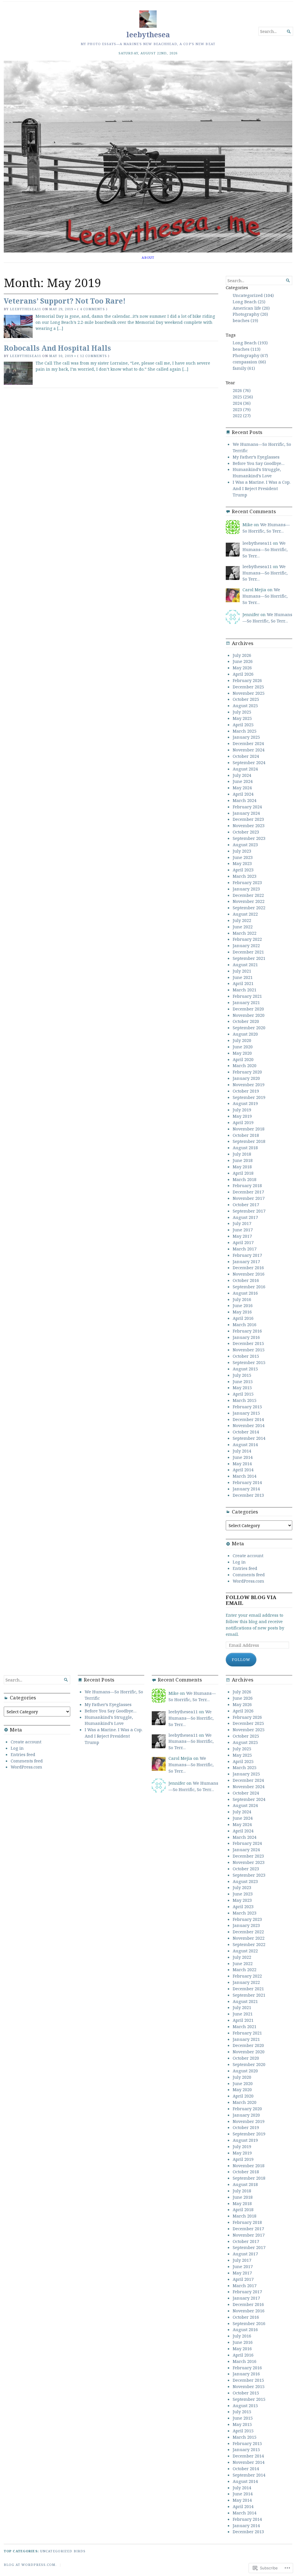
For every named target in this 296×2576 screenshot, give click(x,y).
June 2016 (243, 1305)
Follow (241, 1660)
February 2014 (247, 1482)
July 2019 (242, 1110)
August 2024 (245, 769)
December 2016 (248, 1267)
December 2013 (248, 1495)
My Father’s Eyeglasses (256, 457)
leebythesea (148, 35)
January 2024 (246, 813)
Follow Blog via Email (251, 1600)
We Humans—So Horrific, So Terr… (266, 528)
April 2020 (243, 1059)
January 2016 (246, 1337)
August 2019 (245, 1103)
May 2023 (242, 863)
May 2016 (242, 1312)
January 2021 (246, 1002)
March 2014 (245, 1476)
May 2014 (242, 1463)
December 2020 (248, 1009)
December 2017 (248, 1192)
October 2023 (246, 832)
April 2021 (243, 983)
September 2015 (249, 1362)
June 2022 (243, 927)
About (148, 257)
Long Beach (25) (249, 302)
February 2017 (247, 1255)
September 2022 (249, 908)
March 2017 (245, 1249)
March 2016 (245, 1324)
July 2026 (242, 655)
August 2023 (245, 845)
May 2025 (242, 718)
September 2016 (249, 1287)
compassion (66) (249, 362)
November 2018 (249, 1129)
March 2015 (245, 1400)
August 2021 (245, 964)
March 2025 (245, 731)
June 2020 (243, 1047)
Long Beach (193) (250, 343)
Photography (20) (250, 314)
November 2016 (249, 1274)
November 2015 (249, 1350)
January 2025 (246, 737)
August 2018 (245, 1147)
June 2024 (243, 781)
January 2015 (246, 1413)
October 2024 (246, 756)
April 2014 (243, 1470)
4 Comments (92, 309)
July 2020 (242, 1040)
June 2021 (243, 977)
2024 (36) (242, 403)
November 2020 (249, 1015)
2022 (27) (242, 415)
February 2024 (247, 807)
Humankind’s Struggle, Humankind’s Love (257, 472)
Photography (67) (250, 355)
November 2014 (249, 1425)
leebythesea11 (25, 309)
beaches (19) (245, 320)
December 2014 (248, 1419)
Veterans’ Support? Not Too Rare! (65, 301)
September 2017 (249, 1211)
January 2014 (246, 1489)
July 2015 (242, 1375)
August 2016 (245, 1293)
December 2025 (248, 687)
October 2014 (246, 1432)
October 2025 (246, 699)
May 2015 (242, 1387)
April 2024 (243, 794)
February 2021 (247, 996)
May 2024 (242, 788)
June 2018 (243, 1160)
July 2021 (242, 971)
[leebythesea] (148, 157)
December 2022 (248, 895)
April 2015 (243, 1394)
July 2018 (242, 1154)
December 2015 (248, 1343)
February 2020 (247, 1072)
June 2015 (243, 1381)
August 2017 (245, 1217)
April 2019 (243, 1122)
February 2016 (247, 1331)
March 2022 (245, 933)
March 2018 (245, 1179)
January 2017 (246, 1261)
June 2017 (243, 1230)
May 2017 (242, 1236)
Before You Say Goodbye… (259, 463)
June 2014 (243, 1457)
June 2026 (243, 661)
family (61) (244, 368)
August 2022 (245, 914)
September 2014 (249, 1438)
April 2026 (243, 674)
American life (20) (251, 308)
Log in (239, 1562)
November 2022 (249, 901)
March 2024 (245, 800)
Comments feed (249, 1575)
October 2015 (246, 1356)
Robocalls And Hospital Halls (57, 348)
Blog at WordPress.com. (30, 2565)
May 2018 (242, 1167)
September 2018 (249, 1141)
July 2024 (242, 775)
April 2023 (243, 870)
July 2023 (242, 851)
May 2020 (242, 1053)
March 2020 (245, 1065)
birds (80, 2551)
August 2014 (245, 1444)
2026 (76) (242, 390)
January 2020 (246, 1078)
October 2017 (246, 1204)
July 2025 (242, 712)
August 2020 (245, 1034)
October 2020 (246, 1021)
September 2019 (249, 1097)
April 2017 (243, 1242)
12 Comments (94, 356)
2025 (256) (243, 397)
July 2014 (242, 1451)
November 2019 (249, 1084)
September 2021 (249, 958)
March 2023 (245, 876)
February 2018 (247, 1185)
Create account (248, 1555)
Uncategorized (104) (253, 295)
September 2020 (249, 1028)
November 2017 (249, 1198)
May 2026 (242, 668)
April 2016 (243, 1318)
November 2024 (249, 750)
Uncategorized (56, 2551)
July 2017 (242, 1223)
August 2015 (245, 1369)
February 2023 (247, 882)
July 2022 (242, 920)
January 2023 (246, 889)
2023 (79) (242, 409)
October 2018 (246, 1135)
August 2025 (245, 705)
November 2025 (249, 693)
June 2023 (243, 857)
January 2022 (246, 945)
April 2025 (243, 725)
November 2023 (249, 825)
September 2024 (249, 762)
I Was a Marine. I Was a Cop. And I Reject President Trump (262, 488)
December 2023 (248, 819)
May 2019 (242, 1116)
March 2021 (245, 990)
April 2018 (243, 1173)
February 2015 (247, 1407)
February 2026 (247, 680)
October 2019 (246, 1091)
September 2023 (249, 838)
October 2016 (246, 1280)
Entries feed (245, 1568)
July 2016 (242, 1299)
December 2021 (248, 952)
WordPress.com (248, 1581)
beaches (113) (247, 349)
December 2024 (248, 743)
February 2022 (247, 939)
